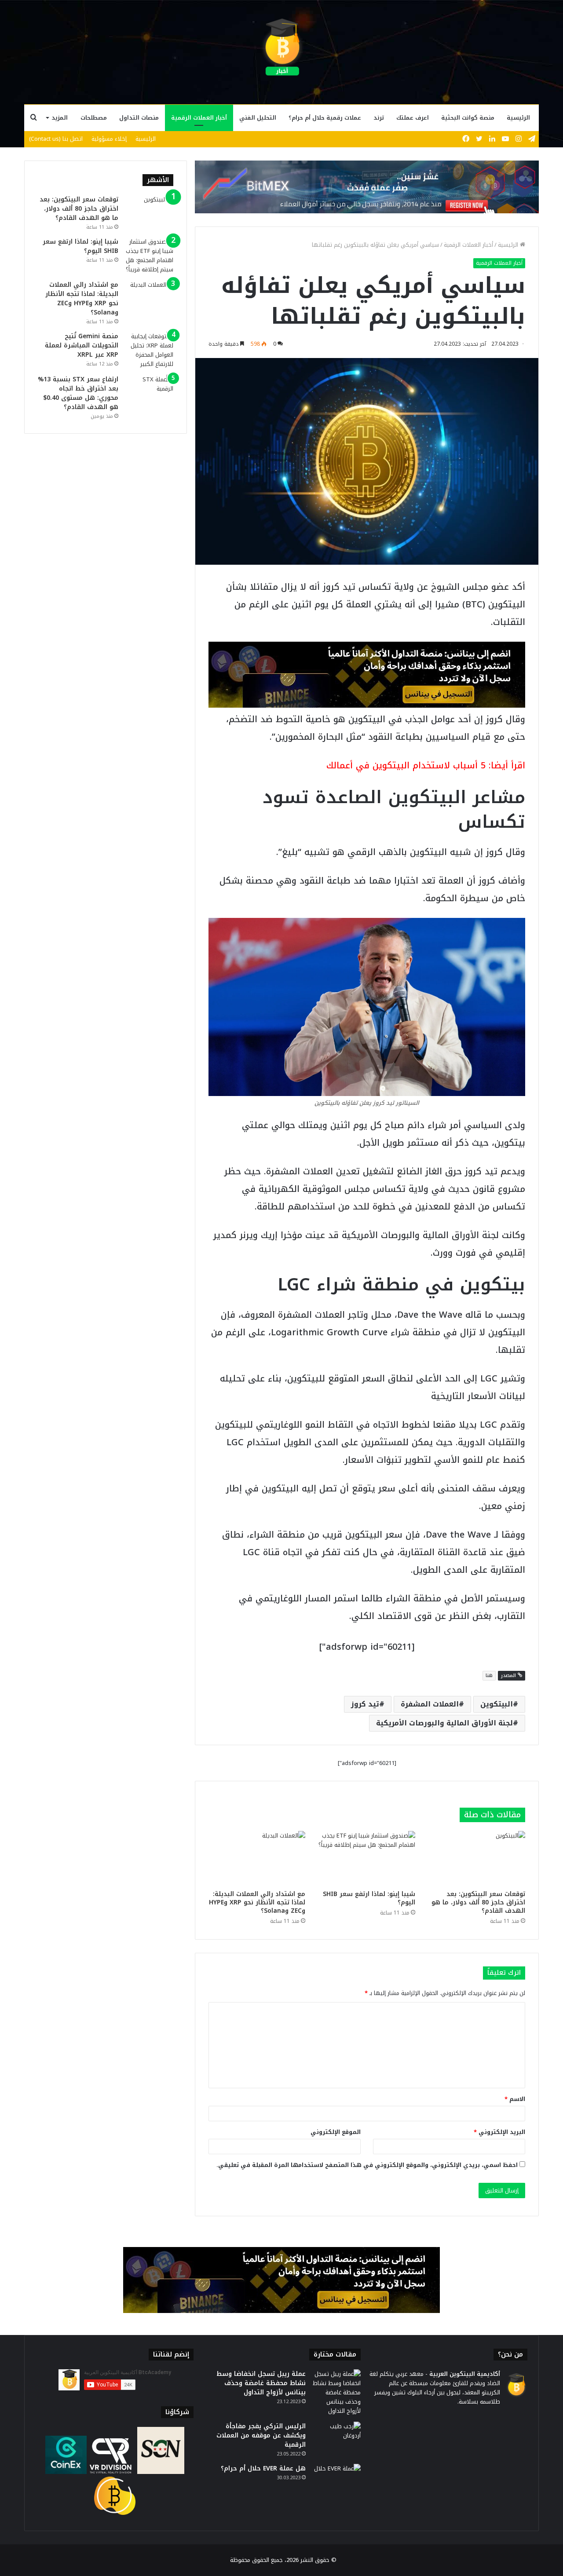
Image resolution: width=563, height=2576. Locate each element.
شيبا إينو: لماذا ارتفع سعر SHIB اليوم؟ (369, 1898)
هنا (489, 1675)
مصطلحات (94, 118)
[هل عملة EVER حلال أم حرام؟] (336, 2480)
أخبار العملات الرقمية (199, 118)
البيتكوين (497, 1704)
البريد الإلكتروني (499, 2132)
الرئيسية (518, 118)
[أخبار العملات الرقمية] (281, 47)
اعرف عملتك (413, 118)
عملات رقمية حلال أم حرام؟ (325, 118)
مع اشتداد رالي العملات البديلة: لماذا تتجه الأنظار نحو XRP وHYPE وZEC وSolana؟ (257, 1902)
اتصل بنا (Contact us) (56, 139)
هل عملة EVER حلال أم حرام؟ (263, 2468)
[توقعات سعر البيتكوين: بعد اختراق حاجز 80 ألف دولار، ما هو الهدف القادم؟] (477, 1858)
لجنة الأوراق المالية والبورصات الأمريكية (444, 1723)
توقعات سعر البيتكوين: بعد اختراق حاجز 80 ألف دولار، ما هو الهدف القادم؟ (478, 1902)
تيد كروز (365, 1704)
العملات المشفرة (430, 1704)
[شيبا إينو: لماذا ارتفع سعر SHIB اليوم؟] (367, 1858)
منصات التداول (139, 118)
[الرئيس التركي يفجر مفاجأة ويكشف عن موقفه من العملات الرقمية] (336, 2438)
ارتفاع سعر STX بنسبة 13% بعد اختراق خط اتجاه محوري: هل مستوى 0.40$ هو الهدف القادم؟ (78, 393)
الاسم (515, 2099)
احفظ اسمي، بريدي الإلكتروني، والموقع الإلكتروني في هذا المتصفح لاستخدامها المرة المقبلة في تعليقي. (367, 2165)
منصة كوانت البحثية (468, 118)
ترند (379, 118)
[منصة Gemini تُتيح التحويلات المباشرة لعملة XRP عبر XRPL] (149, 350)
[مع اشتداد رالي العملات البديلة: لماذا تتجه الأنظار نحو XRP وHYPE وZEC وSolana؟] (257, 1858)
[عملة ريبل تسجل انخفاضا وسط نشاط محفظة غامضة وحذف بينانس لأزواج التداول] (336, 2392)
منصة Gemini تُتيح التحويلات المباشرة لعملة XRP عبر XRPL (82, 345)
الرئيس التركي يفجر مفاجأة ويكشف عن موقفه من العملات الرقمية (261, 2435)
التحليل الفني (258, 118)
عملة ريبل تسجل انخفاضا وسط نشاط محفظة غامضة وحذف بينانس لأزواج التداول (261, 2383)
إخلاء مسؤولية (109, 139)
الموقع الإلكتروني (336, 2132)
